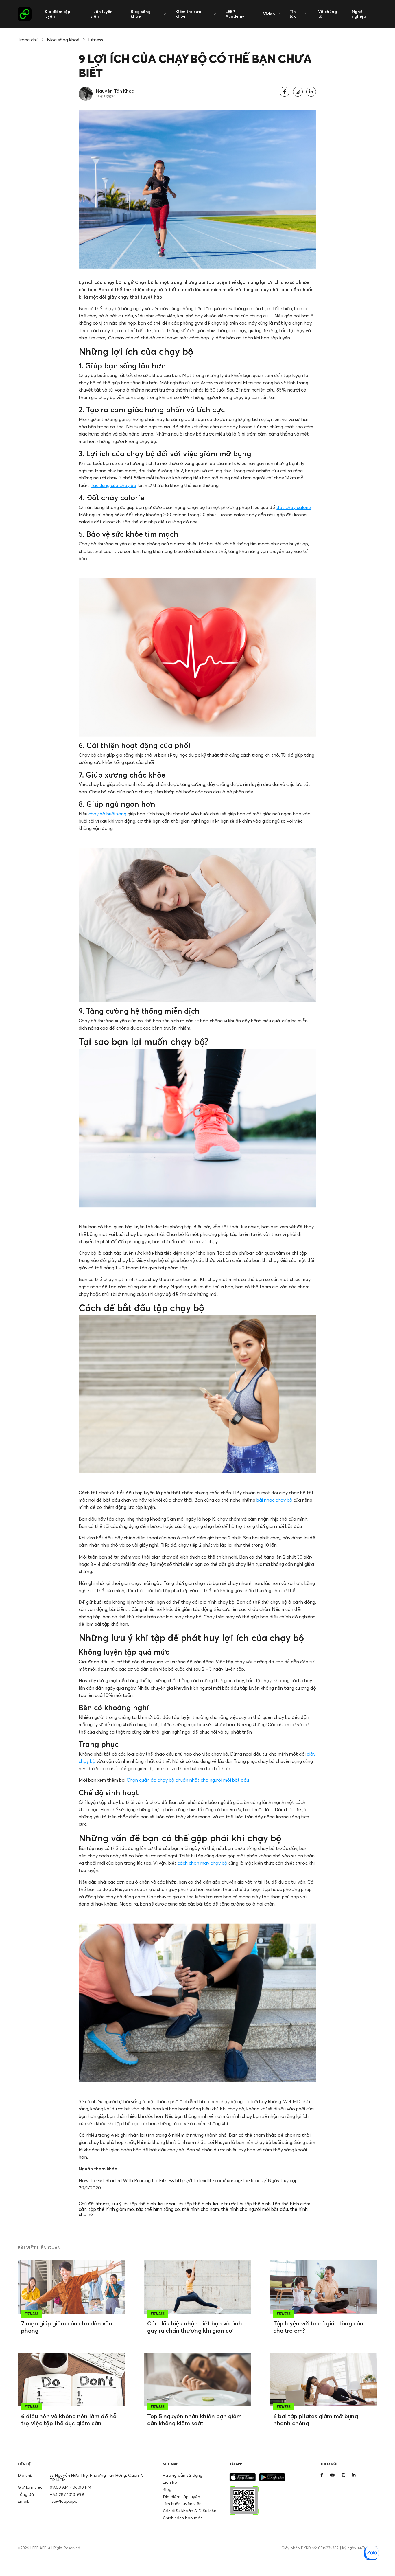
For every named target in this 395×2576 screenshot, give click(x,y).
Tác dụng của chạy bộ (113, 485)
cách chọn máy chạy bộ (202, 1863)
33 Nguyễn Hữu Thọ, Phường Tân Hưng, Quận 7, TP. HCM (96, 2478)
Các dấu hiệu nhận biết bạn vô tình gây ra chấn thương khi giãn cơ (195, 2327)
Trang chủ (28, 40)
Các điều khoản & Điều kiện (190, 2511)
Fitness (96, 40)
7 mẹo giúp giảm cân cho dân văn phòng (67, 2327)
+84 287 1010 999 (67, 2494)
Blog (167, 2489)
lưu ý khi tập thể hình (134, 2204)
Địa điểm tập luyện (57, 14)
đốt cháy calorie (294, 507)
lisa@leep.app (64, 2501)
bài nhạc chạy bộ (274, 1500)
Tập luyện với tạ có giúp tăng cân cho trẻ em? (318, 2327)
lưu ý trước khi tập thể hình (242, 2204)
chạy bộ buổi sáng (107, 814)
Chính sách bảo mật (182, 2518)
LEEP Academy (235, 14)
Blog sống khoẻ (63, 40)
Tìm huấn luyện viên (182, 2504)
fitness (102, 2204)
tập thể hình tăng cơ (158, 2209)
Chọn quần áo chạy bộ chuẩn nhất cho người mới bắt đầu (188, 1780)
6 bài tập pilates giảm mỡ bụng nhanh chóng (316, 2420)
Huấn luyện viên (102, 14)
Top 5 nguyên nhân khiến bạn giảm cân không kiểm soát (194, 2420)
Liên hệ (170, 2482)
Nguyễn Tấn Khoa (115, 91)
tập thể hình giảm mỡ (111, 2209)
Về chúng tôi (327, 14)
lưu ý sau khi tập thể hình (184, 2204)
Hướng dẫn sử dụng (183, 2475)
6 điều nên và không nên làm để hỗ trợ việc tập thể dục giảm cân (69, 2420)
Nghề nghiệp (359, 14)
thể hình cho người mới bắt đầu (254, 2209)
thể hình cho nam (200, 2209)
